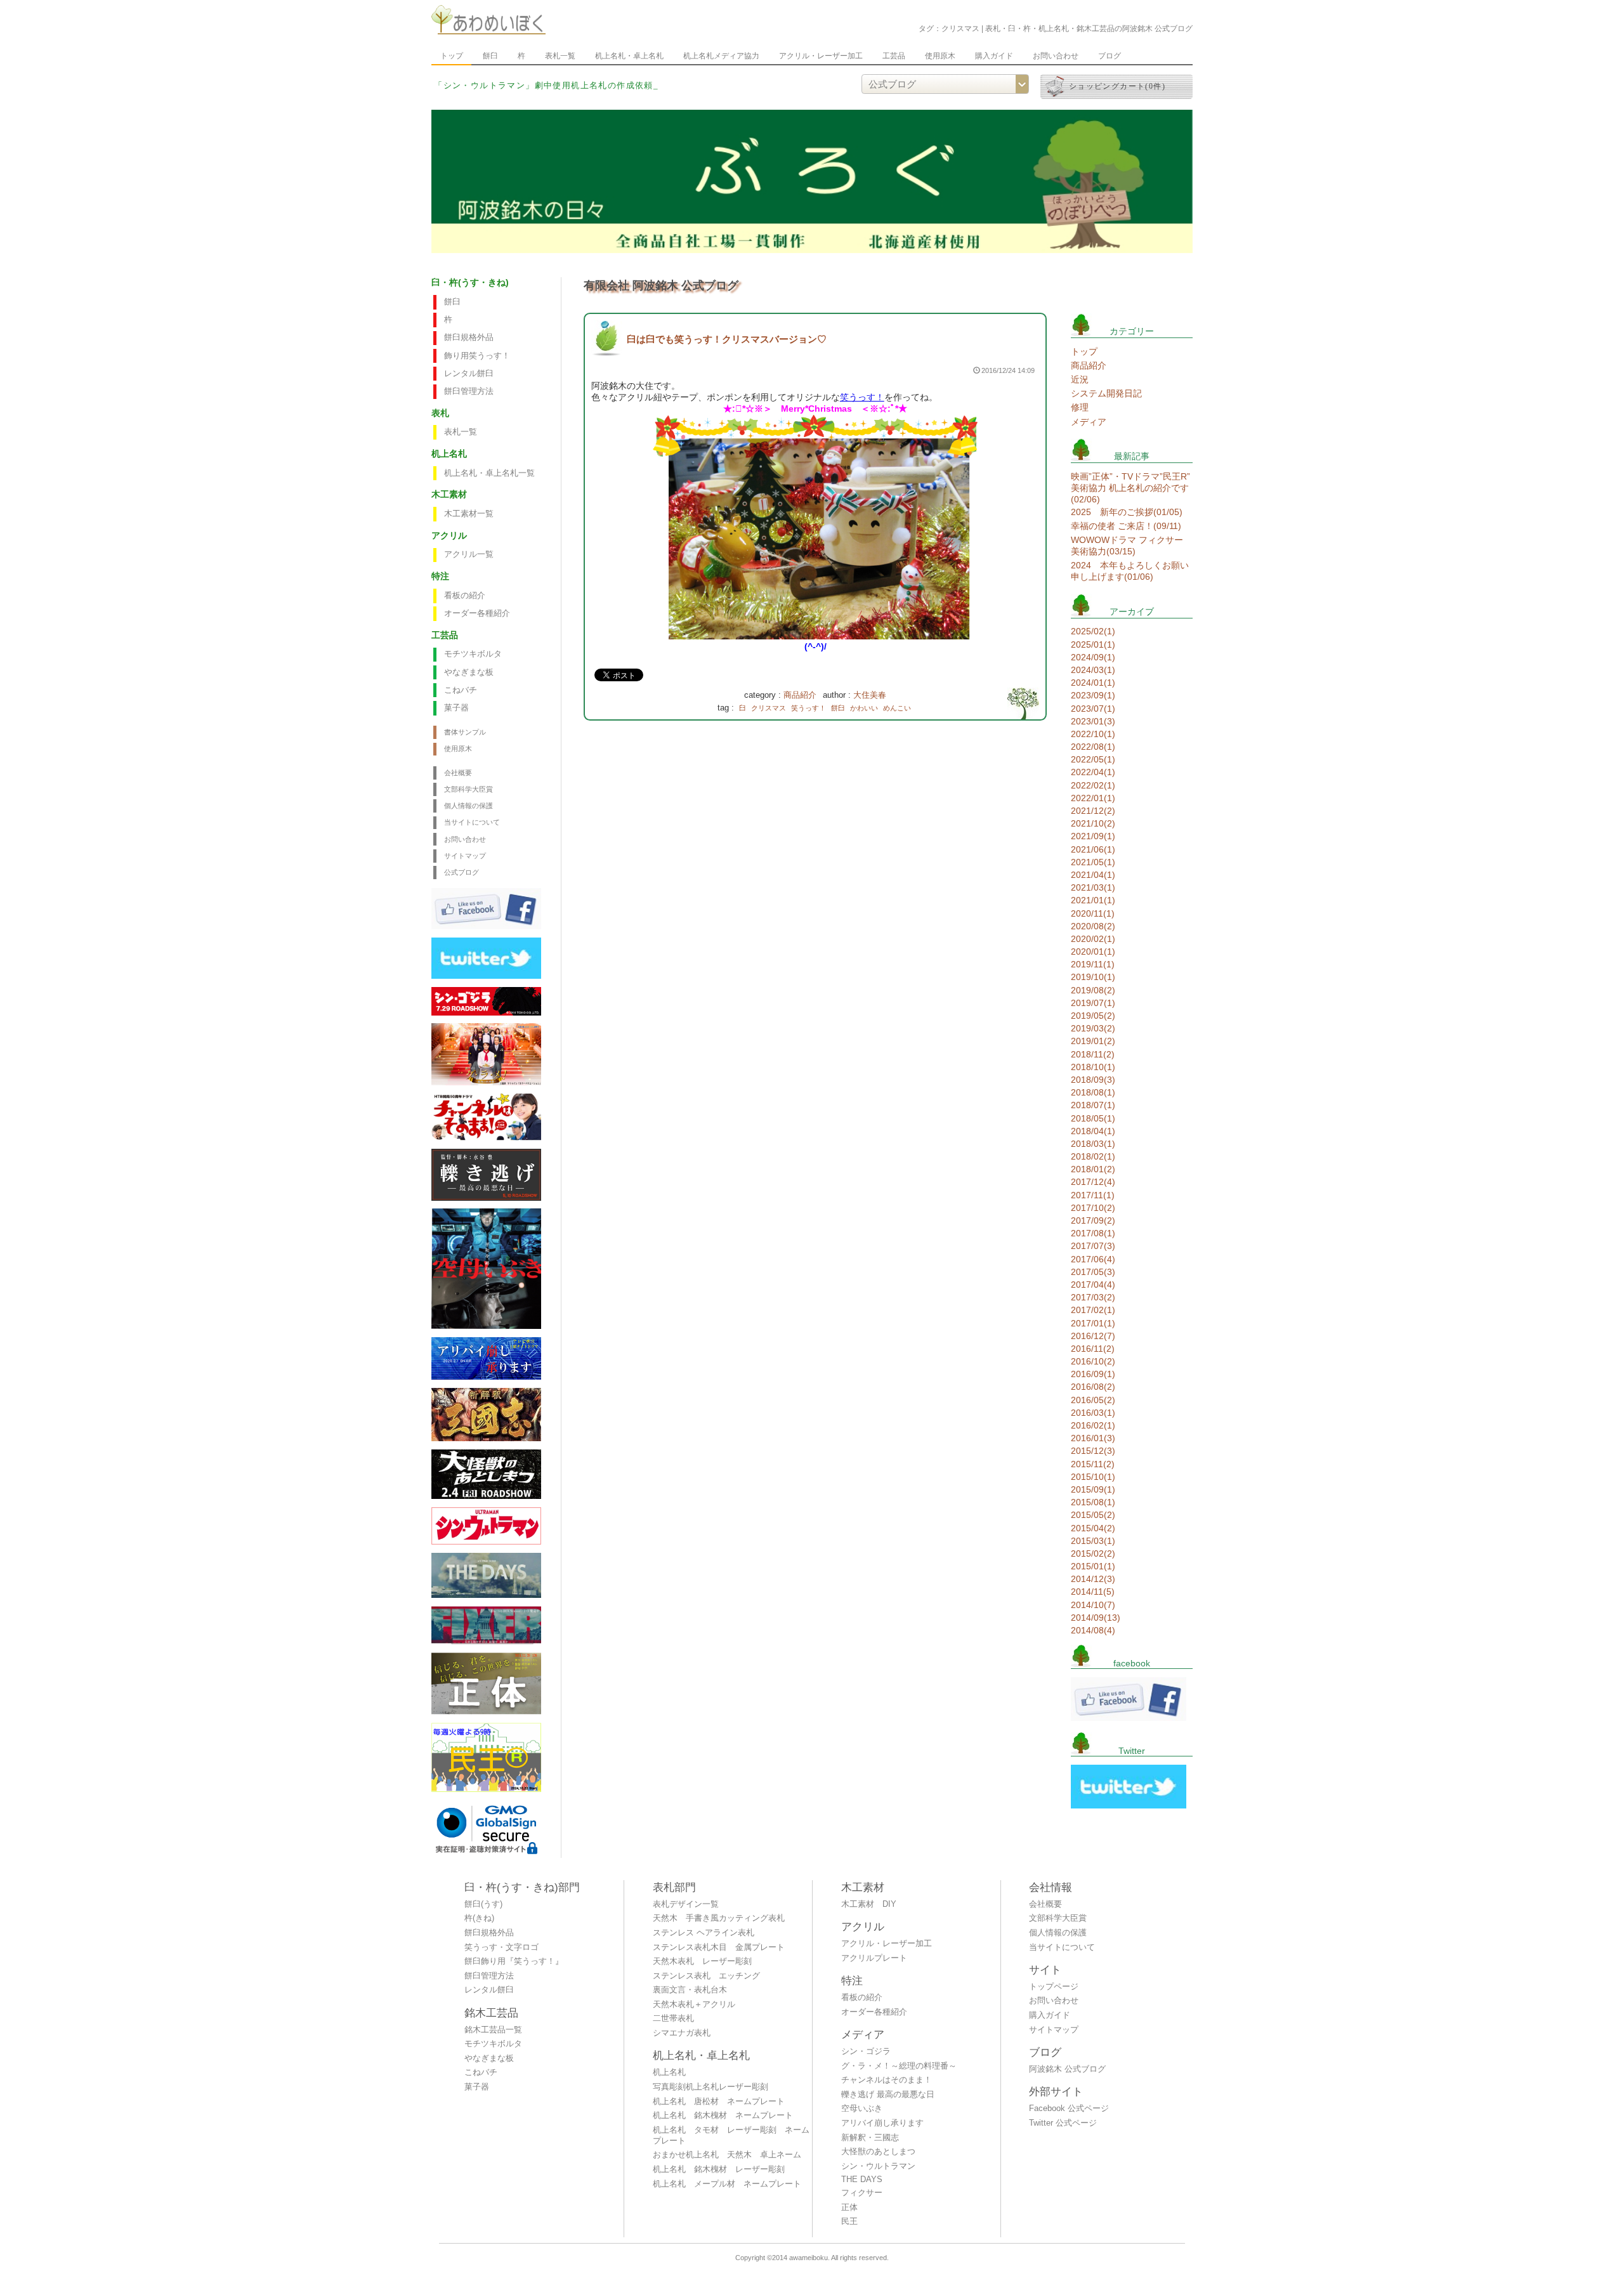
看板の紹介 (465, 596)
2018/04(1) (1093, 1131)
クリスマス (769, 708)
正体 (849, 2207)
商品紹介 (800, 695)
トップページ (1054, 1987)
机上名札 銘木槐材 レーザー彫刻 (719, 2169)
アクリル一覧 (469, 554)
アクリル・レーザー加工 (821, 56)
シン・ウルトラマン (878, 2166)
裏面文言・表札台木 (690, 1990)
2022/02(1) (1093, 785)
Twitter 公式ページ (1063, 2123)
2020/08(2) (1093, 926)
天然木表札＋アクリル (694, 2004)
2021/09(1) (1093, 836)
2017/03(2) (1093, 1297)
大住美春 (870, 695)
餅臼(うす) (483, 1904)
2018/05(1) (1093, 1118)
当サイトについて (472, 822)
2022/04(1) (1093, 772)
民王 (849, 2221)
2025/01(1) (1093, 644)
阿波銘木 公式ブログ (1067, 2069)
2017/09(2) (1093, 1220)
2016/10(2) (1093, 1361)
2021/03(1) (1093, 887)
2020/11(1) (1093, 913)
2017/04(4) (1093, 1285)
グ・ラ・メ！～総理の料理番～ (899, 2066)
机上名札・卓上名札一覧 (489, 473)
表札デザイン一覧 (686, 1904)
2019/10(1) (1093, 977)
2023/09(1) (1093, 695)
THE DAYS (862, 2180)
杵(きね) (479, 1918)
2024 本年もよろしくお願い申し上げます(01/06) (1130, 571)
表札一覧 (560, 56)
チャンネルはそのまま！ (887, 2080)
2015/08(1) (1093, 1502)
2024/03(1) (1093, 670)
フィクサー (862, 2193)
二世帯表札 (673, 2018)
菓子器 (456, 708)
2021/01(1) (1093, 900)
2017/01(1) (1093, 1323)
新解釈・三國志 (870, 2138)
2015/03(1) (1093, 1541)
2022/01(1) (1093, 798)
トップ (452, 56)
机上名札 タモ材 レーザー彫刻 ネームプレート (731, 2135)
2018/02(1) (1093, 1156)
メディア (1089, 422)
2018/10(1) (1093, 1067)
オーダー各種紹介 (477, 613)
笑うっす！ (862, 397)
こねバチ (461, 690)
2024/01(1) (1093, 683)
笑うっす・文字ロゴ (501, 1947)
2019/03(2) (1093, 1028)
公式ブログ (462, 872)
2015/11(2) (1093, 1464)
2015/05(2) (1093, 1515)
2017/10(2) (1093, 1208)
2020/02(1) (1093, 939)
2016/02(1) (1093, 1425)
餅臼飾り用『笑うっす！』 (514, 1961)
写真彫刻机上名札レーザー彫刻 (710, 2087)
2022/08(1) (1093, 747)
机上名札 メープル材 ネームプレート (727, 2184)
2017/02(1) (1093, 1310)
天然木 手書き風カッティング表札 (719, 1918)
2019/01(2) (1093, 1041)
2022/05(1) (1093, 759)
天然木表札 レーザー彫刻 (702, 1961)
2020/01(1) (1093, 951)
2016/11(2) (1093, 1349)
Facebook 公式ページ (1069, 2109)
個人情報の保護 (468, 806)
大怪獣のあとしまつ (878, 2152)
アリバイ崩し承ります (882, 2123)
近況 (1080, 379)
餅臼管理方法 (469, 391)
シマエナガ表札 (682, 2033)
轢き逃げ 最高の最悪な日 (888, 2095)
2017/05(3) (1093, 1272)
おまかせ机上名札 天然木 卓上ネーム (727, 2155)
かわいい (864, 708)
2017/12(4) (1093, 1182)
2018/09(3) (1093, 1080)
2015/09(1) (1093, 1489)
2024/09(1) (1093, 657)
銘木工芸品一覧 (493, 2030)
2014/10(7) (1093, 1605)
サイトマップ (465, 856)
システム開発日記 (1106, 393)
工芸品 (894, 56)
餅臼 (490, 56)
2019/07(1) (1093, 1003)
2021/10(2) (1093, 823)
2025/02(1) (1093, 631)
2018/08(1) (1093, 1092)
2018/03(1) (1093, 1144)
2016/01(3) (1093, 1438)
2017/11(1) (1093, 1195)
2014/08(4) (1093, 1630)
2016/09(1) (1093, 1374)
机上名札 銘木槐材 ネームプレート (723, 2115)
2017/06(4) (1093, 1259)
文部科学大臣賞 (468, 789)
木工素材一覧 (469, 514)
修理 (1080, 407)
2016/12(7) (1093, 1336)
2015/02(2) (1093, 1553)
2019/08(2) (1093, 990)
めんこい (897, 708)
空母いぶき (862, 2109)
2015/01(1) (1093, 1566)
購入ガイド (994, 56)
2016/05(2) (1093, 1400)
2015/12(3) (1093, 1451)
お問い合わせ (1056, 56)
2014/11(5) (1093, 1592)
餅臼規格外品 (469, 337)
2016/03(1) (1093, 1413)
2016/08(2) (1093, 1387)
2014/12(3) (1093, 1579)
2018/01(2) (1093, 1169)
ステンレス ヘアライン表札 (704, 1933)
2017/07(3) (1093, 1246)
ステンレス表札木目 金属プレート (719, 1947)
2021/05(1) (1093, 862)
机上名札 (669, 2072)
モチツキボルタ (473, 654)
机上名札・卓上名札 (629, 56)
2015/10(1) (1093, 1477)
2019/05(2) (1093, 1016)
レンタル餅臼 (469, 374)
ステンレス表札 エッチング (706, 1976)
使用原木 (940, 56)
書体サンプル (465, 732)
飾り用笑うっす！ (477, 356)
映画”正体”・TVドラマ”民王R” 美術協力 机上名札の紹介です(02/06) (1130, 488)
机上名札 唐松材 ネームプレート (719, 2102)
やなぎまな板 (469, 672)
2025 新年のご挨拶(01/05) (1127, 512)
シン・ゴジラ (866, 2051)
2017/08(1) (1093, 1233)
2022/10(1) (1093, 734)
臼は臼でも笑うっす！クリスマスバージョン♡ (727, 339)
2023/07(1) (1093, 709)
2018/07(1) (1093, 1105)
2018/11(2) (1093, 1054)
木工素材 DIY (869, 1904)
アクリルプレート (874, 1958)
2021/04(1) (1093, 875)
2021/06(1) (1093, 849)
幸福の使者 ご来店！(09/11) (1126, 526)
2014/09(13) (1096, 1618)
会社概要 (458, 773)
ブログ (1110, 56)
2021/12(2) (1093, 811)
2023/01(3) (1093, 721)
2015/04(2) (1093, 1528)
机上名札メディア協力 (721, 56)
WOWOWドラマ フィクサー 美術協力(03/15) (1127, 546)
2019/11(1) (1093, 964)
